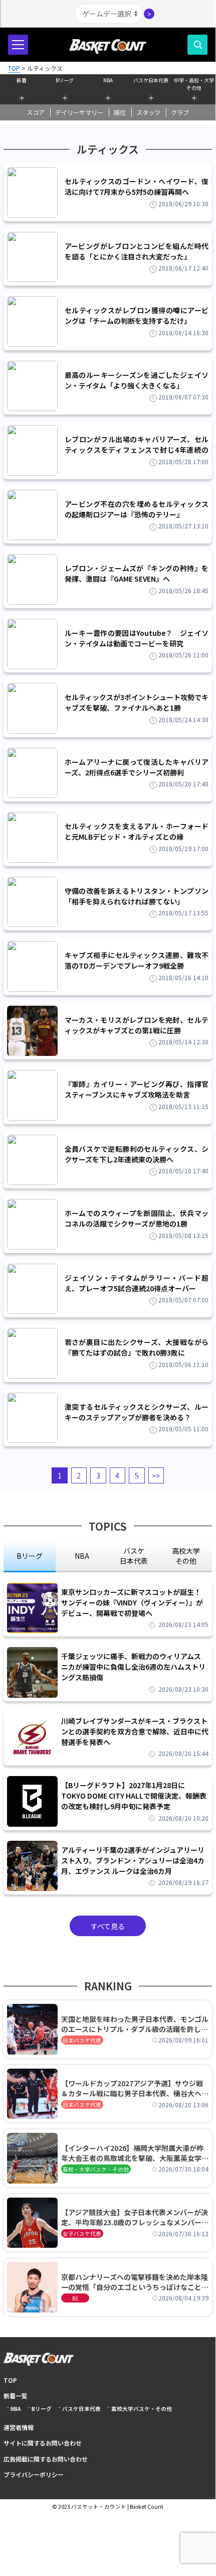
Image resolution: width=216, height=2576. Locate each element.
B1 (75, 2298)
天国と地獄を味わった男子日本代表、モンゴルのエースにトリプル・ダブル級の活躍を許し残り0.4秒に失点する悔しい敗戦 (135, 2024)
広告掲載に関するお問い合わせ (46, 2459)
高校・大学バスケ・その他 (96, 2169)
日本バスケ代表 (82, 2040)
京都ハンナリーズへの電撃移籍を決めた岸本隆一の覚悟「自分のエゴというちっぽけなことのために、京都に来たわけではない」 (135, 2282)
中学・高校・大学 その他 (194, 83)
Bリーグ (65, 80)
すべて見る (108, 1926)
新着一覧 (16, 2396)
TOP (10, 2380)
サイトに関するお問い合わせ (43, 2443)
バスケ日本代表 (151, 80)
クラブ (180, 112)
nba (82, 1556)
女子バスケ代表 (82, 2233)
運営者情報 (19, 2427)
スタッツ (148, 112)
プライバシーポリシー (34, 2474)
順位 (120, 112)
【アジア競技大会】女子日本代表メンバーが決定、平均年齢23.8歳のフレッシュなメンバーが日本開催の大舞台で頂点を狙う (135, 2217)
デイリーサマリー (79, 112)
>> (156, 1475)
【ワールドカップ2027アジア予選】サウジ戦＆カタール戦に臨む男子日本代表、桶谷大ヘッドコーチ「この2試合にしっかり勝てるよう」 (135, 2088)
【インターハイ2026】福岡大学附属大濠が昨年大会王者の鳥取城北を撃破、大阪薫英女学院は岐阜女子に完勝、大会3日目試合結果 (135, 2153)
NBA (108, 80)
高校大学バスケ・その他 (142, 2409)
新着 (22, 80)
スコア (36, 112)
